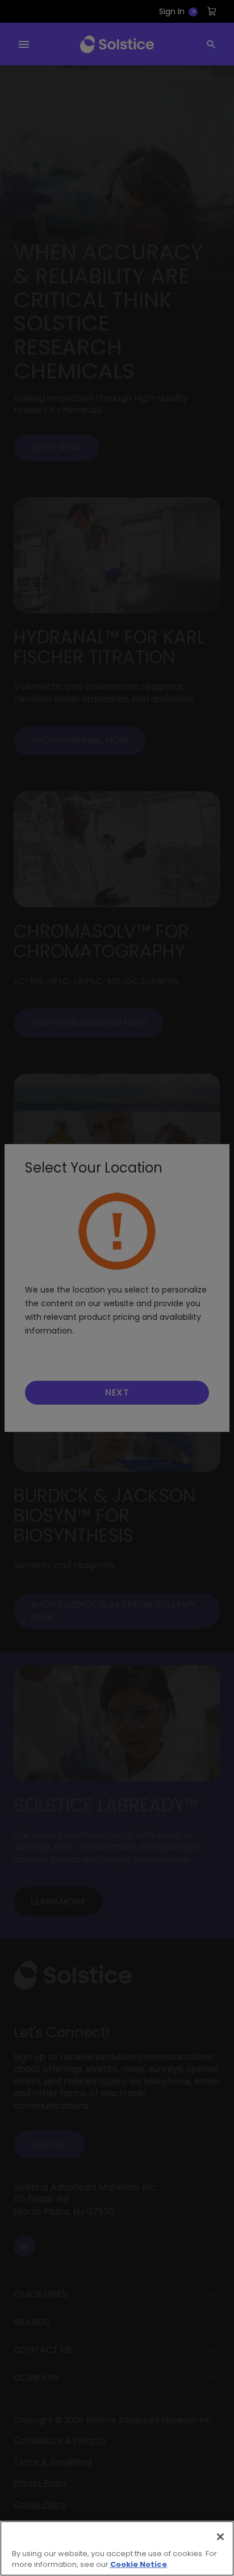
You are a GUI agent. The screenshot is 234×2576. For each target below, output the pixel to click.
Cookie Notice (139, 2564)
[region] (117, 2548)
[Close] (220, 2537)
